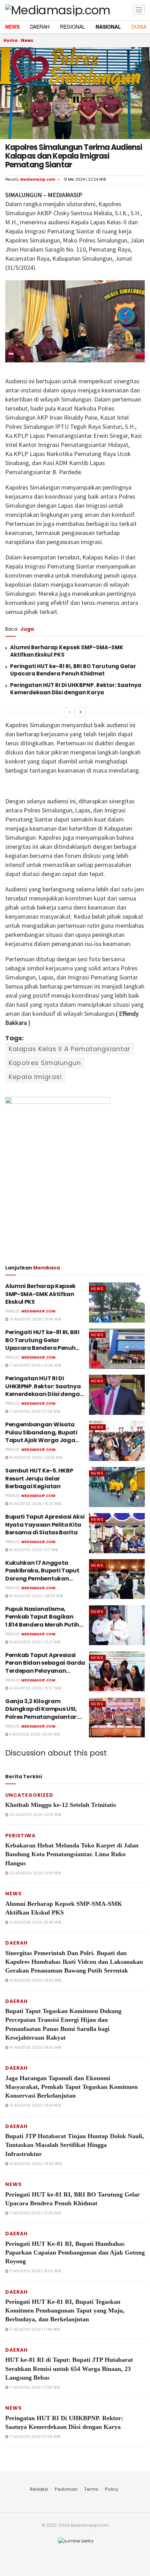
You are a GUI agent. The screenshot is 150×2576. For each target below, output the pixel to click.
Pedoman (66, 2489)
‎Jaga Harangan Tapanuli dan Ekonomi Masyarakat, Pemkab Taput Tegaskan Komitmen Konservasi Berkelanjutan (72, 2087)
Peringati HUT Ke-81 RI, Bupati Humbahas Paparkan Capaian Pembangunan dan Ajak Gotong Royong (75, 2252)
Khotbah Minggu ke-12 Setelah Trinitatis (61, 1805)
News (27, 40)
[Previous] (69, 712)
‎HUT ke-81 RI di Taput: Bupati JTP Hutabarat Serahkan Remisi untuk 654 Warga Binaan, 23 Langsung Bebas (69, 2368)
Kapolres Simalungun (45, 1063)
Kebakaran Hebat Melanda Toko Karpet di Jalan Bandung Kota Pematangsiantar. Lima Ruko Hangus (72, 1854)
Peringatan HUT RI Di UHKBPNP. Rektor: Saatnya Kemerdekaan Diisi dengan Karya (76, 689)
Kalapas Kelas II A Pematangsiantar (70, 1049)
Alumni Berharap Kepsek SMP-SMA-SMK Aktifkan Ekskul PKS (40, 1294)
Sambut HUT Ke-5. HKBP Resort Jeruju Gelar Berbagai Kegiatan (39, 1478)
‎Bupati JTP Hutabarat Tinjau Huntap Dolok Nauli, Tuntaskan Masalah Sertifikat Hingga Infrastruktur (75, 2145)
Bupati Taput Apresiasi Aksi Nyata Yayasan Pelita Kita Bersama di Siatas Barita (45, 1525)
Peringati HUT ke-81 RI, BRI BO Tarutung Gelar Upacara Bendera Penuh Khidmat (73, 670)
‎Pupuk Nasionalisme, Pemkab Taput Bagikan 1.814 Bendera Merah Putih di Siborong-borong (42, 1621)
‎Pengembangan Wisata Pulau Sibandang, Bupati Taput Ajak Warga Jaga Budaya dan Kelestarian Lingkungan (41, 1440)
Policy (112, 2489)
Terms (91, 2489)
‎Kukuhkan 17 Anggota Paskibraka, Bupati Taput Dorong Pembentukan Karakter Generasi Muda (42, 1575)
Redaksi (39, 2489)
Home (10, 40)
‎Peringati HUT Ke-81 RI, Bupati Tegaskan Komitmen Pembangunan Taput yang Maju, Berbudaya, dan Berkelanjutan (65, 2310)
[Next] (81, 712)
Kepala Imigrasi (35, 1077)
